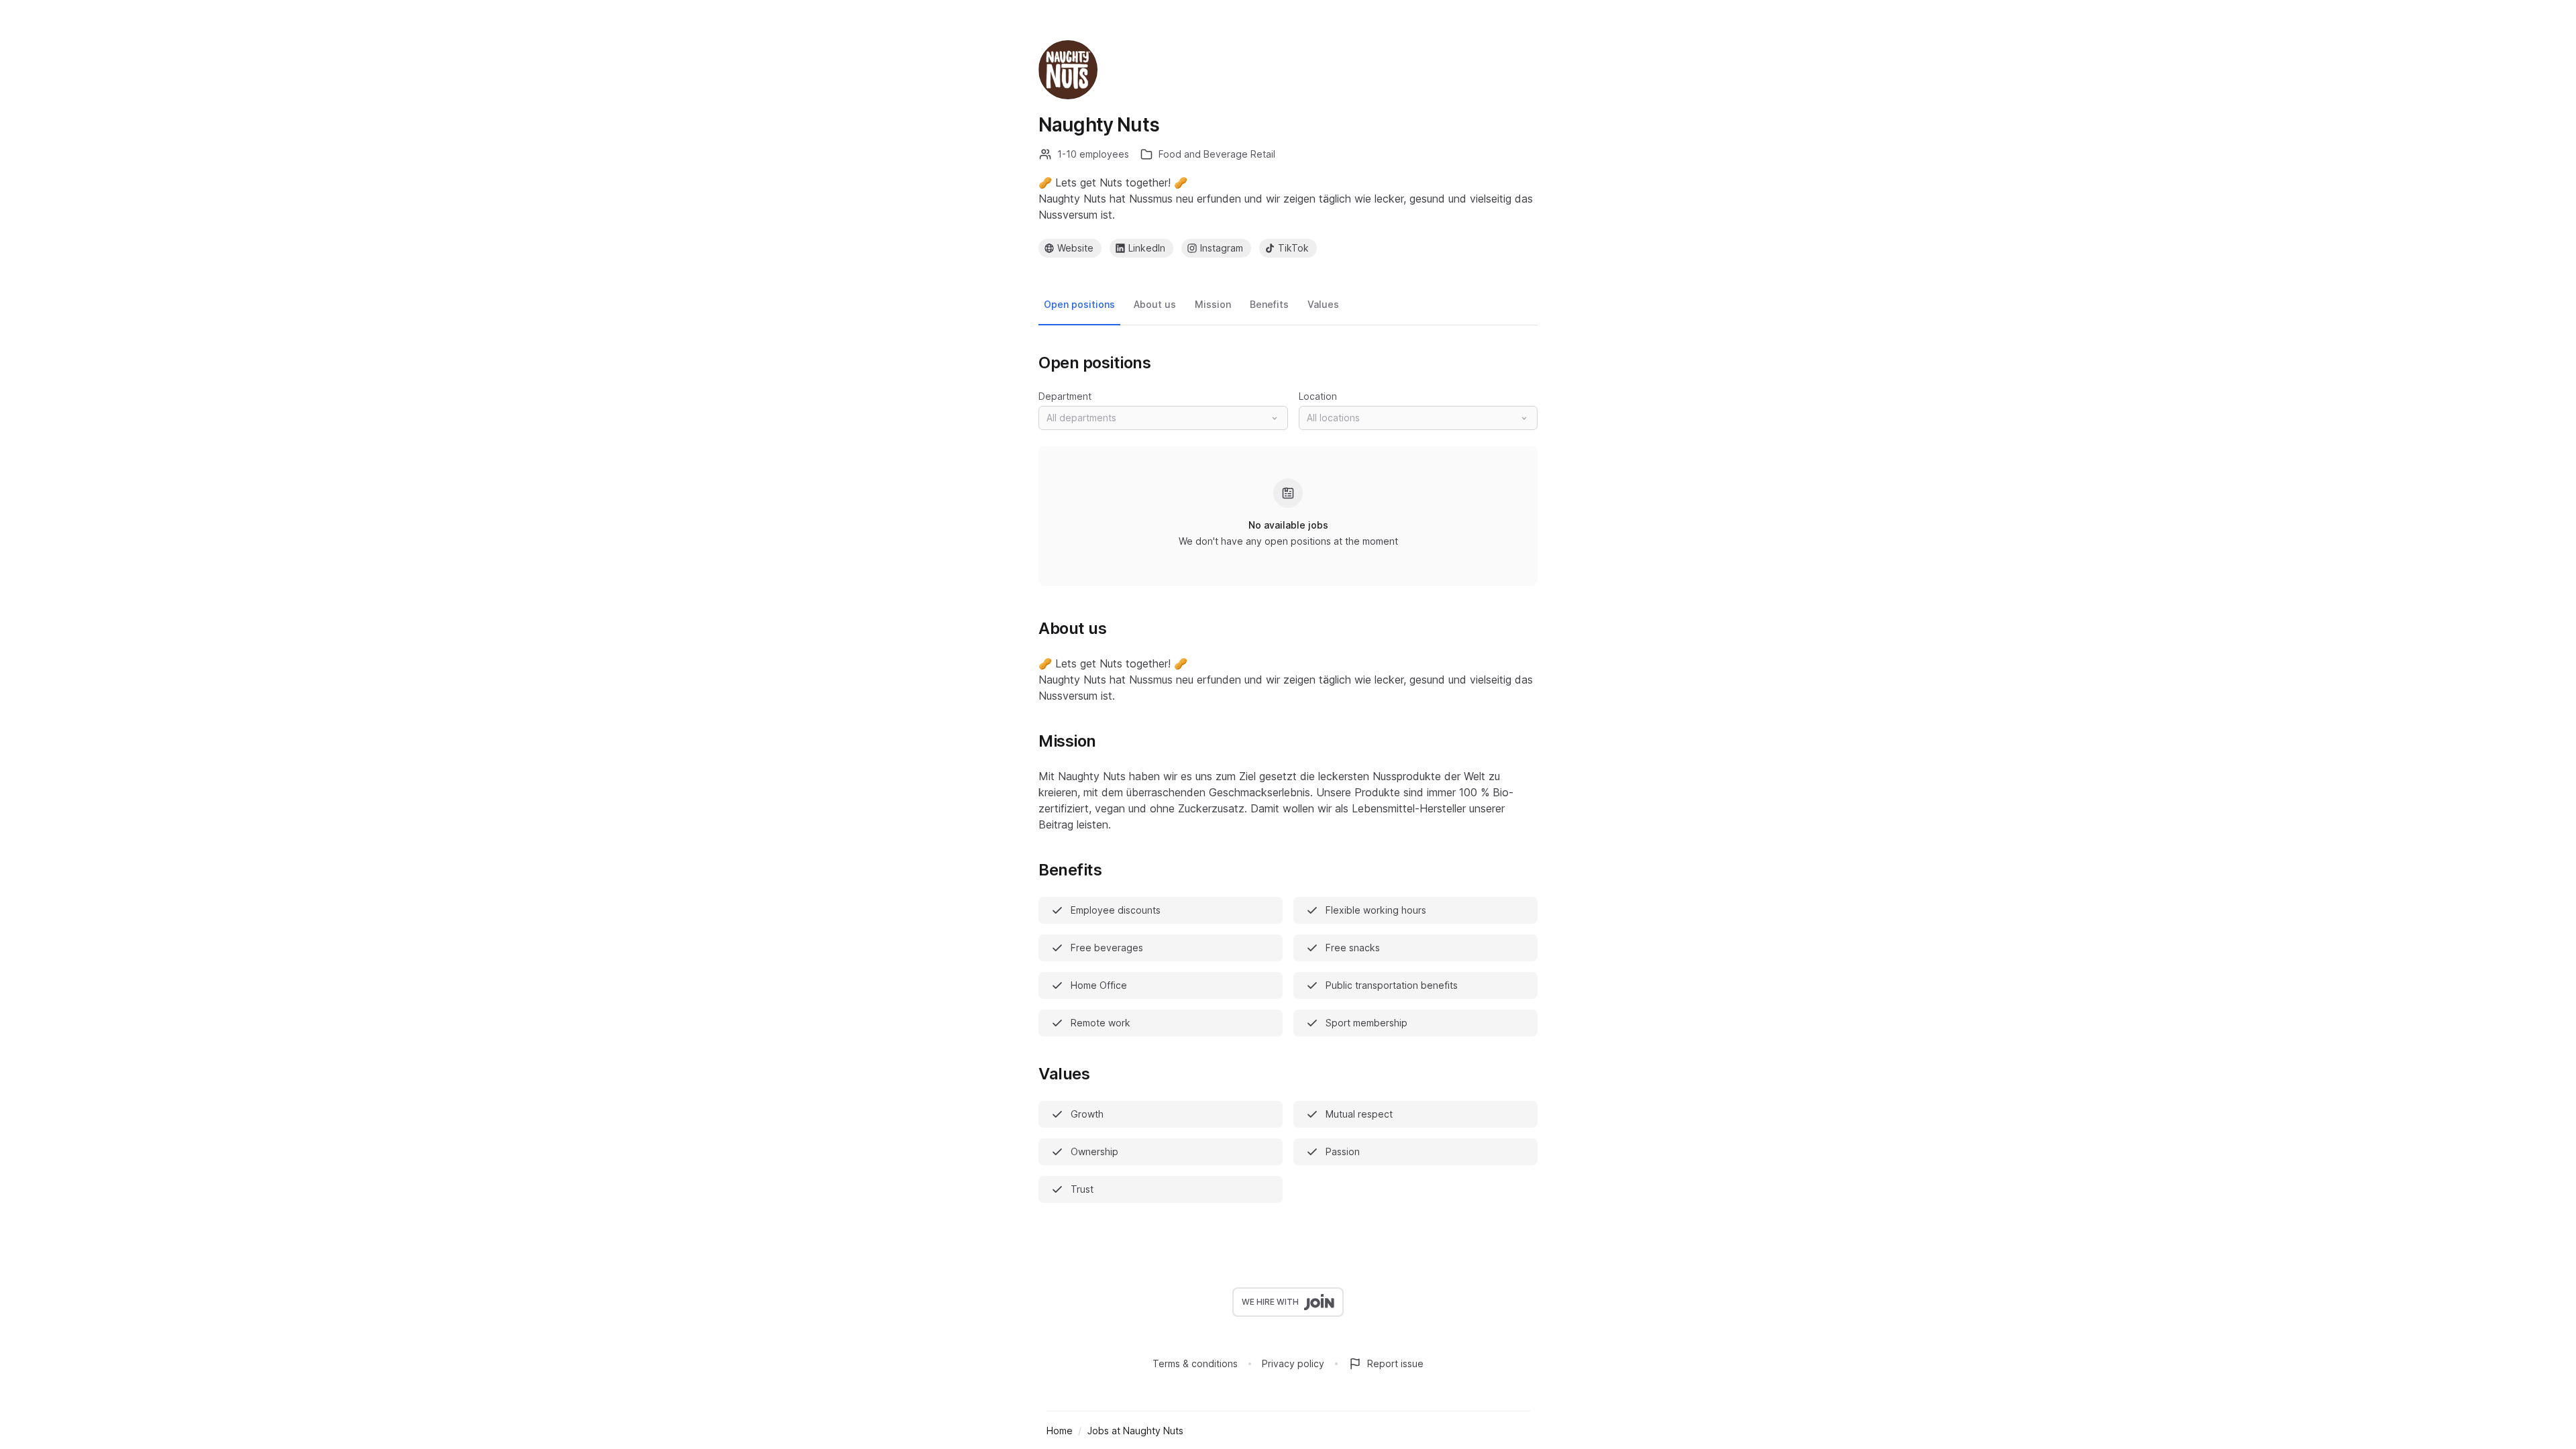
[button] (1163, 418)
